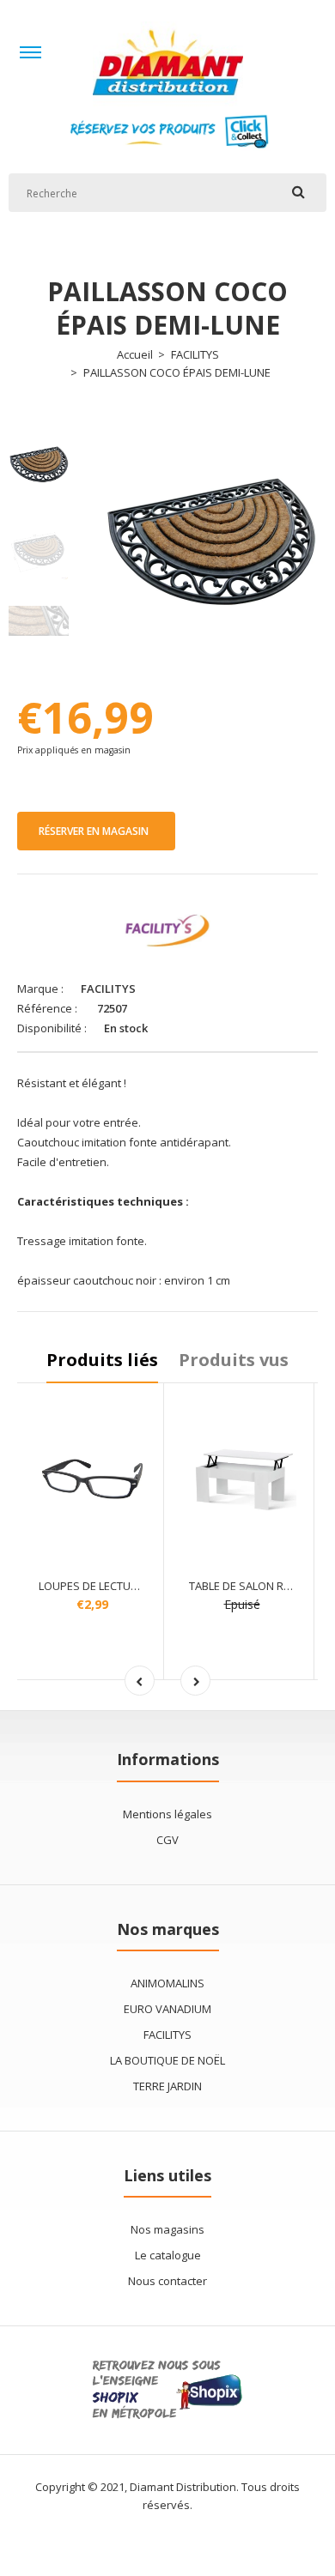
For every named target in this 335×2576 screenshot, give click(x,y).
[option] (210, 541)
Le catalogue (168, 2255)
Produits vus (234, 1360)
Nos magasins (167, 2229)
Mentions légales (167, 1814)
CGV (167, 1840)
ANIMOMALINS (167, 1983)
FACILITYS (195, 354)
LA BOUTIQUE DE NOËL (167, 2060)
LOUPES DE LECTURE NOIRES (112, 1586)
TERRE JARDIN (167, 2086)
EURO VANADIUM (167, 2009)
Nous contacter (167, 2281)
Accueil (135, 354)
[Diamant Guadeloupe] (168, 103)
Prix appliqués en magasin (74, 750)
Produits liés (102, 1360)
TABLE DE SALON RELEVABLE (261, 1586)
